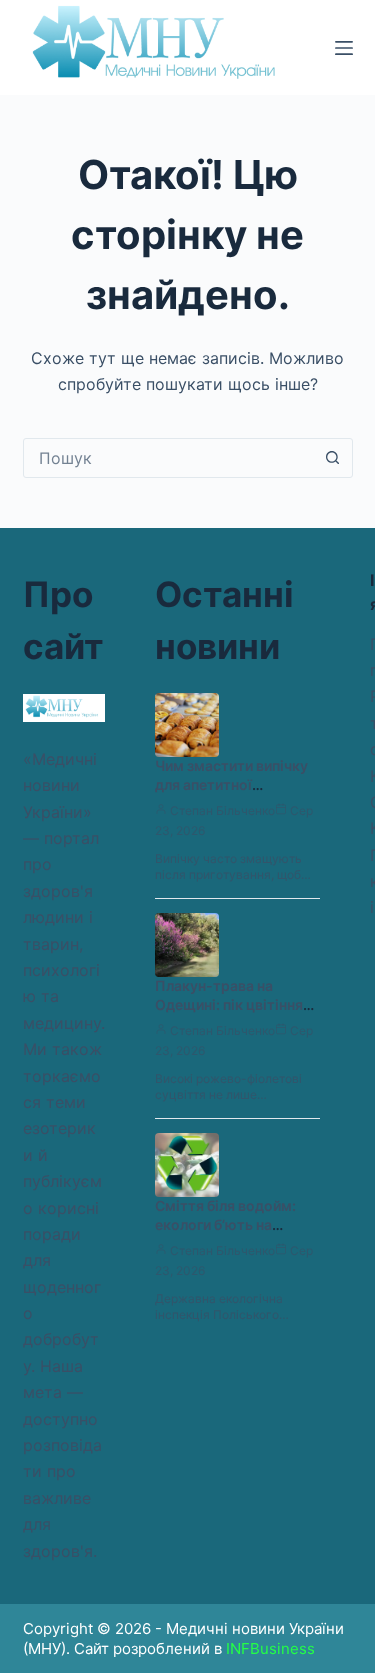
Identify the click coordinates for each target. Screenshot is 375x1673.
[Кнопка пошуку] (333, 458)
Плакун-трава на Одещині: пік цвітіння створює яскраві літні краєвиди (231, 1014)
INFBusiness (270, 1648)
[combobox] (169, 458)
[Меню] (344, 48)
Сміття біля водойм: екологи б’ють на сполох (225, 1224)
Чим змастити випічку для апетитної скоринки (231, 784)
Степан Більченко (222, 810)
